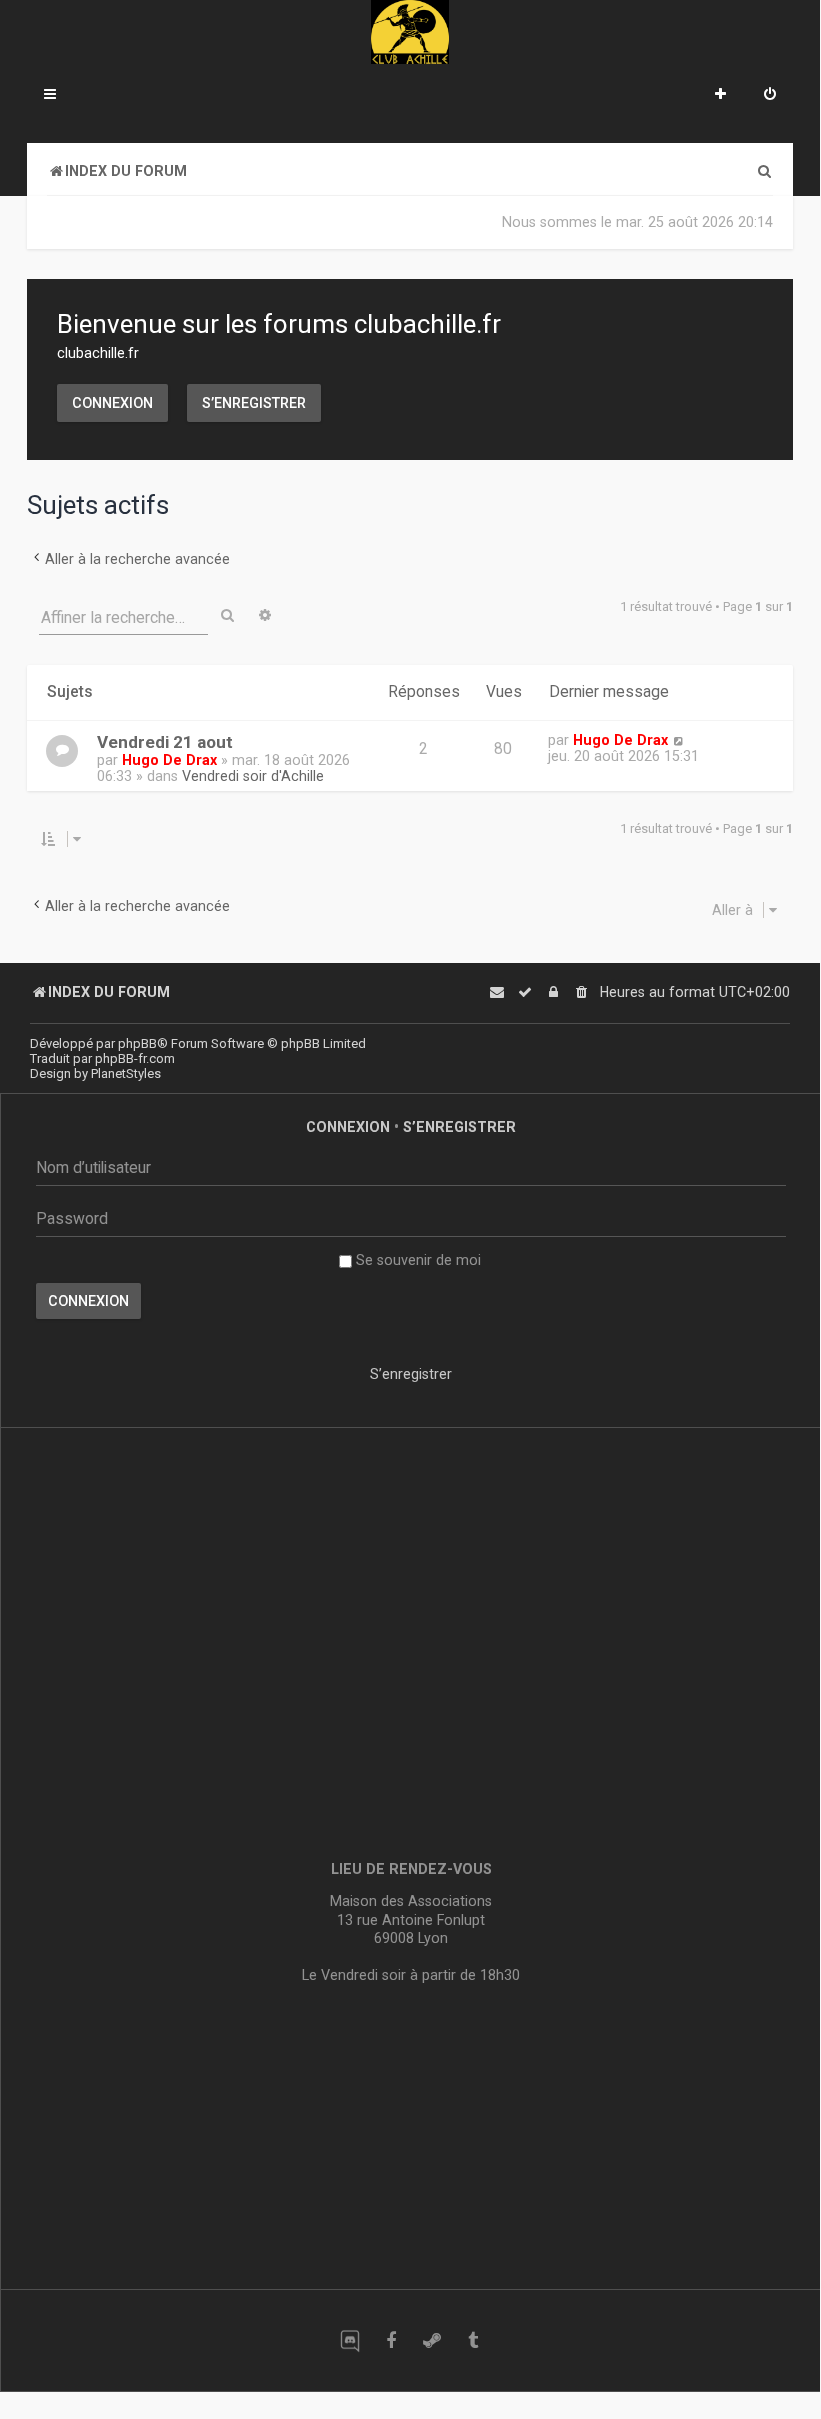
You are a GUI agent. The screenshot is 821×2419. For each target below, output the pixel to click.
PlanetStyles (126, 1073)
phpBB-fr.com (135, 1058)
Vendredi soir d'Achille (253, 776)
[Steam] (431, 2340)
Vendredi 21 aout (165, 742)
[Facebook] (390, 2340)
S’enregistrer (254, 403)
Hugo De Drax (169, 760)
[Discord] (349, 2340)
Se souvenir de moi (416, 1260)
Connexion (112, 403)
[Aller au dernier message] (678, 740)
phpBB (137, 1043)
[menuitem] (770, 96)
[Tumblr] (472, 2340)
